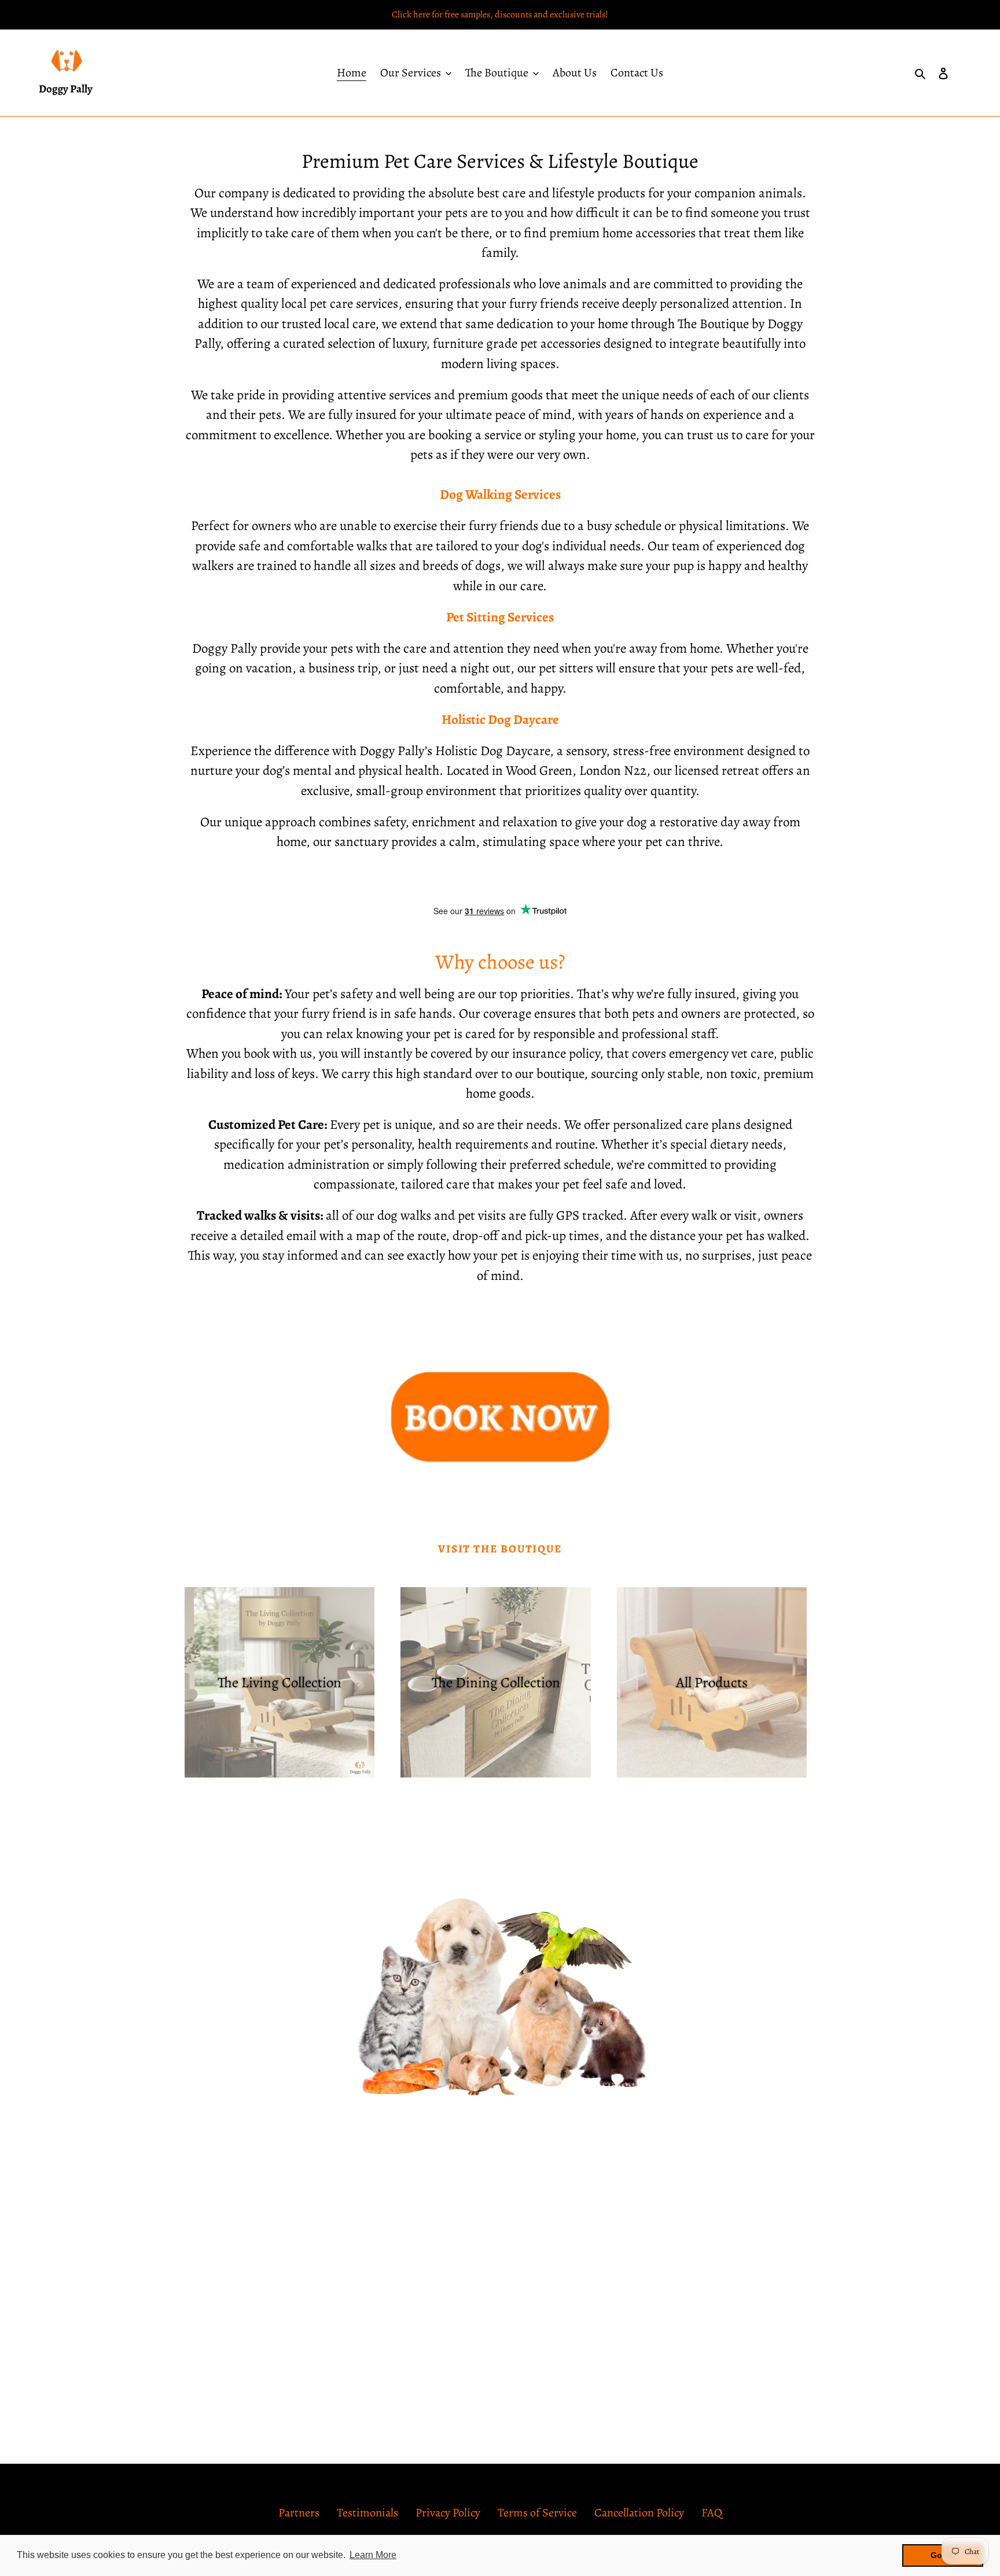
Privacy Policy (448, 2513)
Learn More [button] (373, 2555)
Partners (299, 2513)
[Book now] (500, 1470)
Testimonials (367, 2513)
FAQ (712, 2513)
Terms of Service (537, 2513)
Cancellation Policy (639, 2513)
